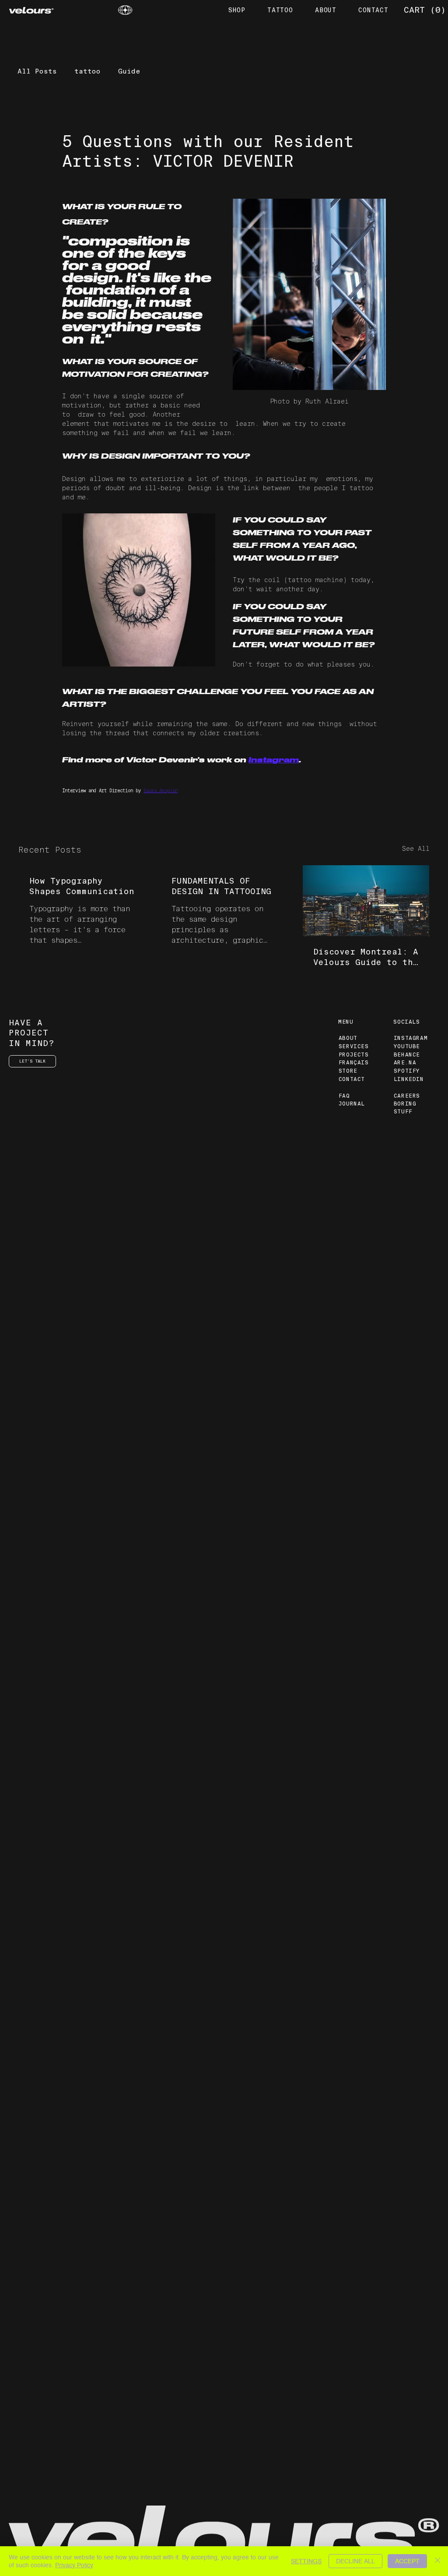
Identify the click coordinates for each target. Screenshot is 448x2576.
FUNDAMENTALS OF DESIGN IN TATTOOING (221, 886)
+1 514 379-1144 (37, 2485)
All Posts (37, 71)
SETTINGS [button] (306, 2561)
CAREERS (407, 1096)
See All (416, 849)
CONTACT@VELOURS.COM (44, 2478)
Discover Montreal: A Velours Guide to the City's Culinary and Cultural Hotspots (366, 957)
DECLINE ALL (355, 2561)
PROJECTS (354, 1055)
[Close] (437, 2561)
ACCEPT (407, 2561)
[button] (424, 10)
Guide (129, 71)
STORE (348, 1071)
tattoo (87, 71)
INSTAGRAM (411, 1038)
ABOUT (348, 1038)
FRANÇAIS (354, 1063)
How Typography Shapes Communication (82, 886)
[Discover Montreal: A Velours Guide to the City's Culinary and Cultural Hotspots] (366, 901)
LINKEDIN (409, 1079)
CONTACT (352, 1079)
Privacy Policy (74, 2565)
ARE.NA (405, 1063)
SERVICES (354, 1046)
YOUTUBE (407, 1046)
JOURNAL (352, 1104)
